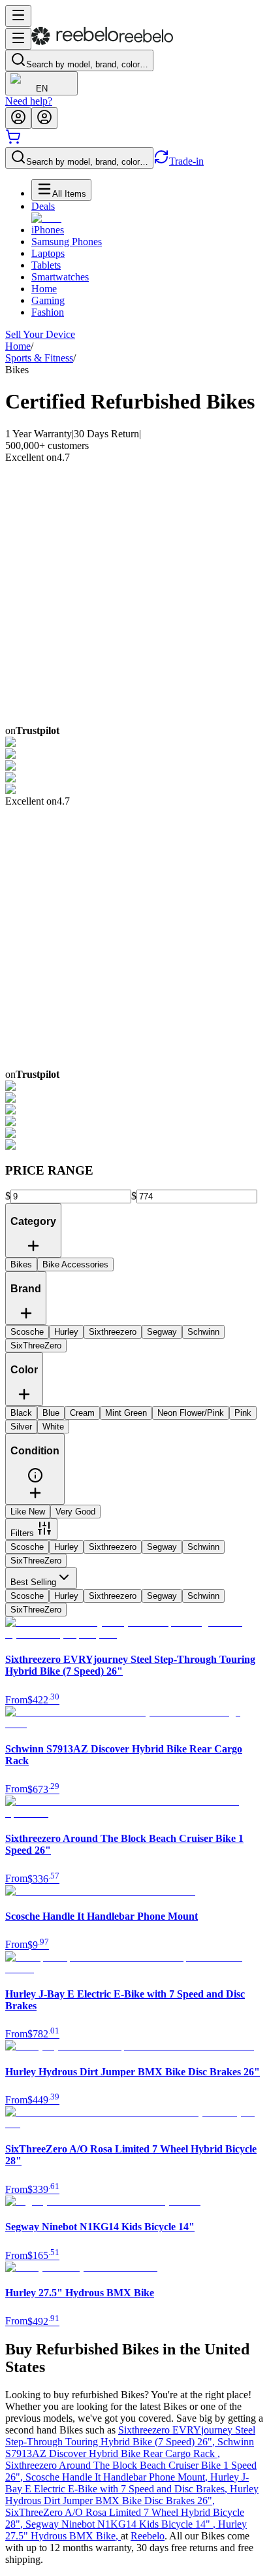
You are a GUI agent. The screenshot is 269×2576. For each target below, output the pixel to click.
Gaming (48, 300)
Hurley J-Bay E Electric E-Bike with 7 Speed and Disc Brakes (127, 2483)
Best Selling (33, 1582)
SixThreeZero (36, 1561)
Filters (22, 1533)
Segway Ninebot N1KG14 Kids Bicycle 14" (122, 2524)
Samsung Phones (67, 242)
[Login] (18, 118)
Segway (162, 1547)
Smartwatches (60, 277)
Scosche (27, 1547)
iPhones (48, 230)
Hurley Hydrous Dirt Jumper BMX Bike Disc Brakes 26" (132, 2495)
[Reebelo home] (102, 42)
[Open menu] (18, 16)
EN (42, 89)
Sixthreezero (113, 1547)
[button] (35, 1480)
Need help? (29, 101)
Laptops (48, 253)
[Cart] (13, 141)
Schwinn (203, 1547)
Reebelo (148, 2536)
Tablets (46, 265)
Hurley (66, 1547)
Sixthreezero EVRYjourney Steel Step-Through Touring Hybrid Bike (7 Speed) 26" (130, 2436)
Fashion (48, 312)
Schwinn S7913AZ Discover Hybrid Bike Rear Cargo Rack (130, 2448)
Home (44, 289)
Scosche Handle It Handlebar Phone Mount (118, 2477)
